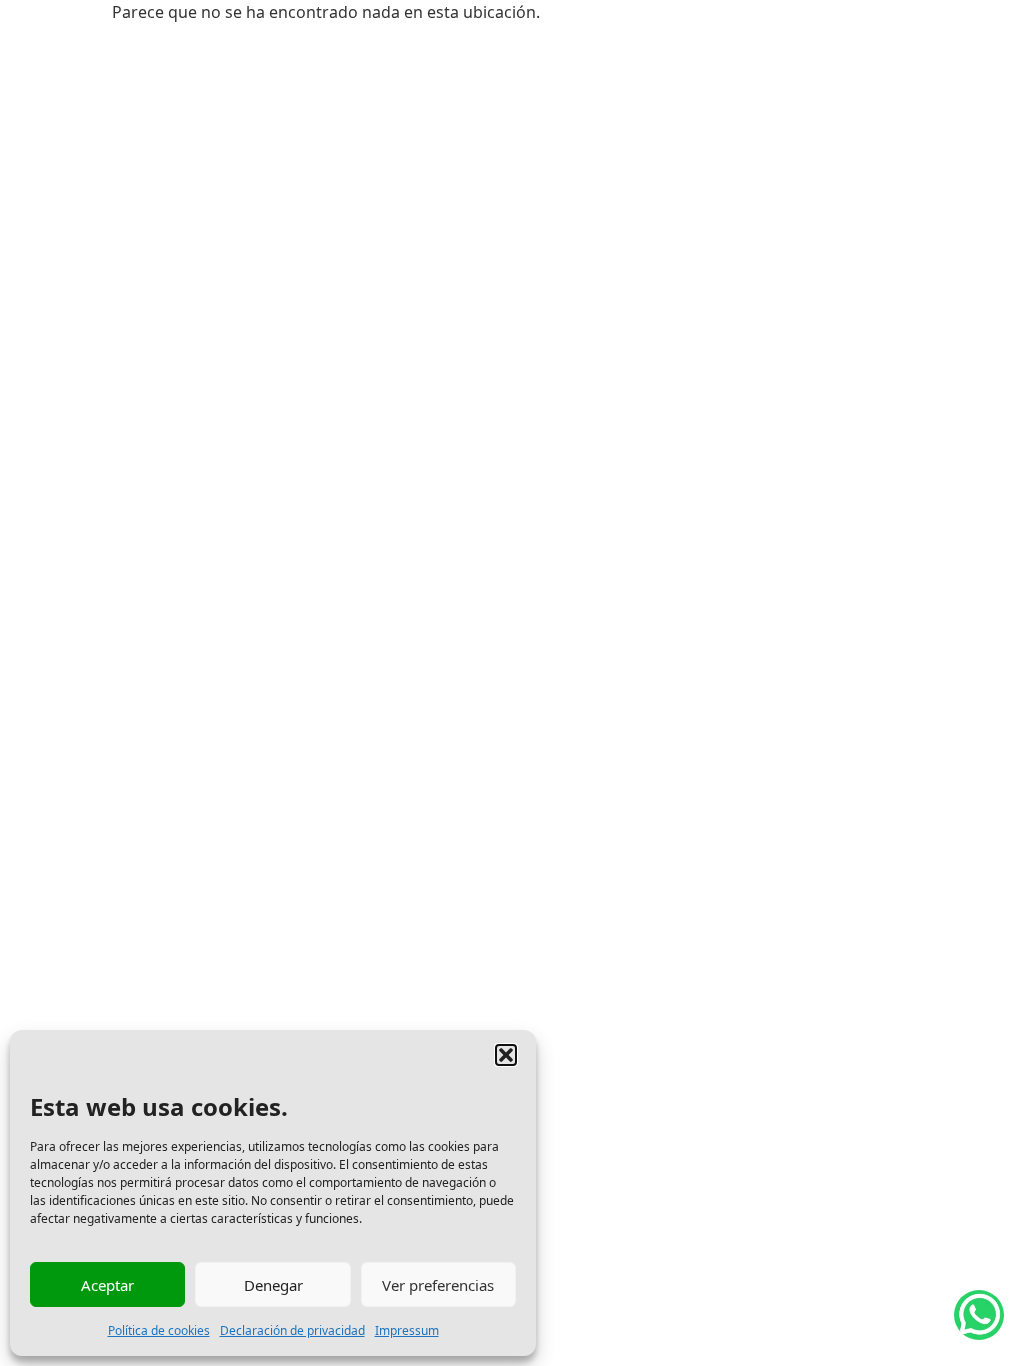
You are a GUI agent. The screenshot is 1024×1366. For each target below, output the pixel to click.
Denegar (273, 1285)
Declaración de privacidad (292, 1330)
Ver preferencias (438, 1285)
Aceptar (107, 1285)
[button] (506, 1055)
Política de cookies (159, 1330)
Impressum (407, 1330)
